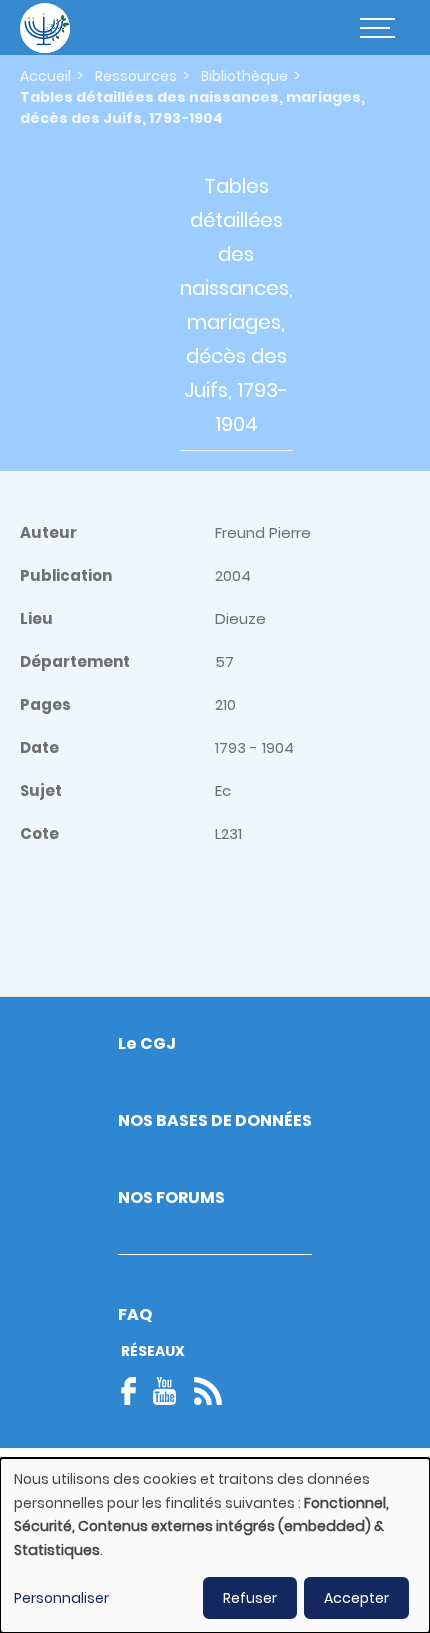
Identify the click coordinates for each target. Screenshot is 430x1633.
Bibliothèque (244, 76)
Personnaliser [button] (61, 1598)
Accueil (45, 76)
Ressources (136, 76)
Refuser (250, 1598)
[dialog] (215, 1545)
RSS (208, 1391)
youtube (165, 1391)
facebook (135, 1391)
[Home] (45, 28)
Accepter (356, 1598)
